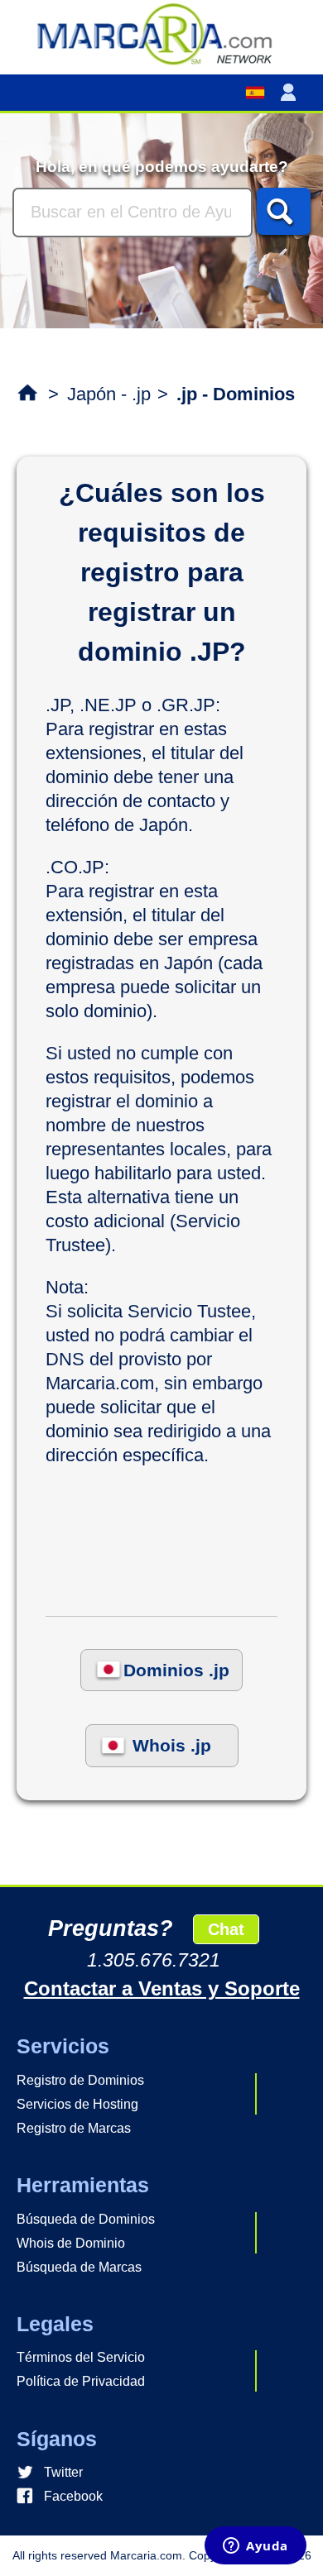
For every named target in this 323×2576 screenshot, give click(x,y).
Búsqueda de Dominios (86, 2219)
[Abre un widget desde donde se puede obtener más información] (256, 2547)
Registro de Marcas (74, 2128)
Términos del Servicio (81, 2357)
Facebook (73, 2496)
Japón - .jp (109, 394)
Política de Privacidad (81, 2381)
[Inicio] (161, 33)
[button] (292, 93)
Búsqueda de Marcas (79, 2267)
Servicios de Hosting (77, 2104)
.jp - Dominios (236, 394)
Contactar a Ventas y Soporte (162, 1988)
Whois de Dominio (71, 2243)
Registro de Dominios (80, 2080)
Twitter (63, 2472)
